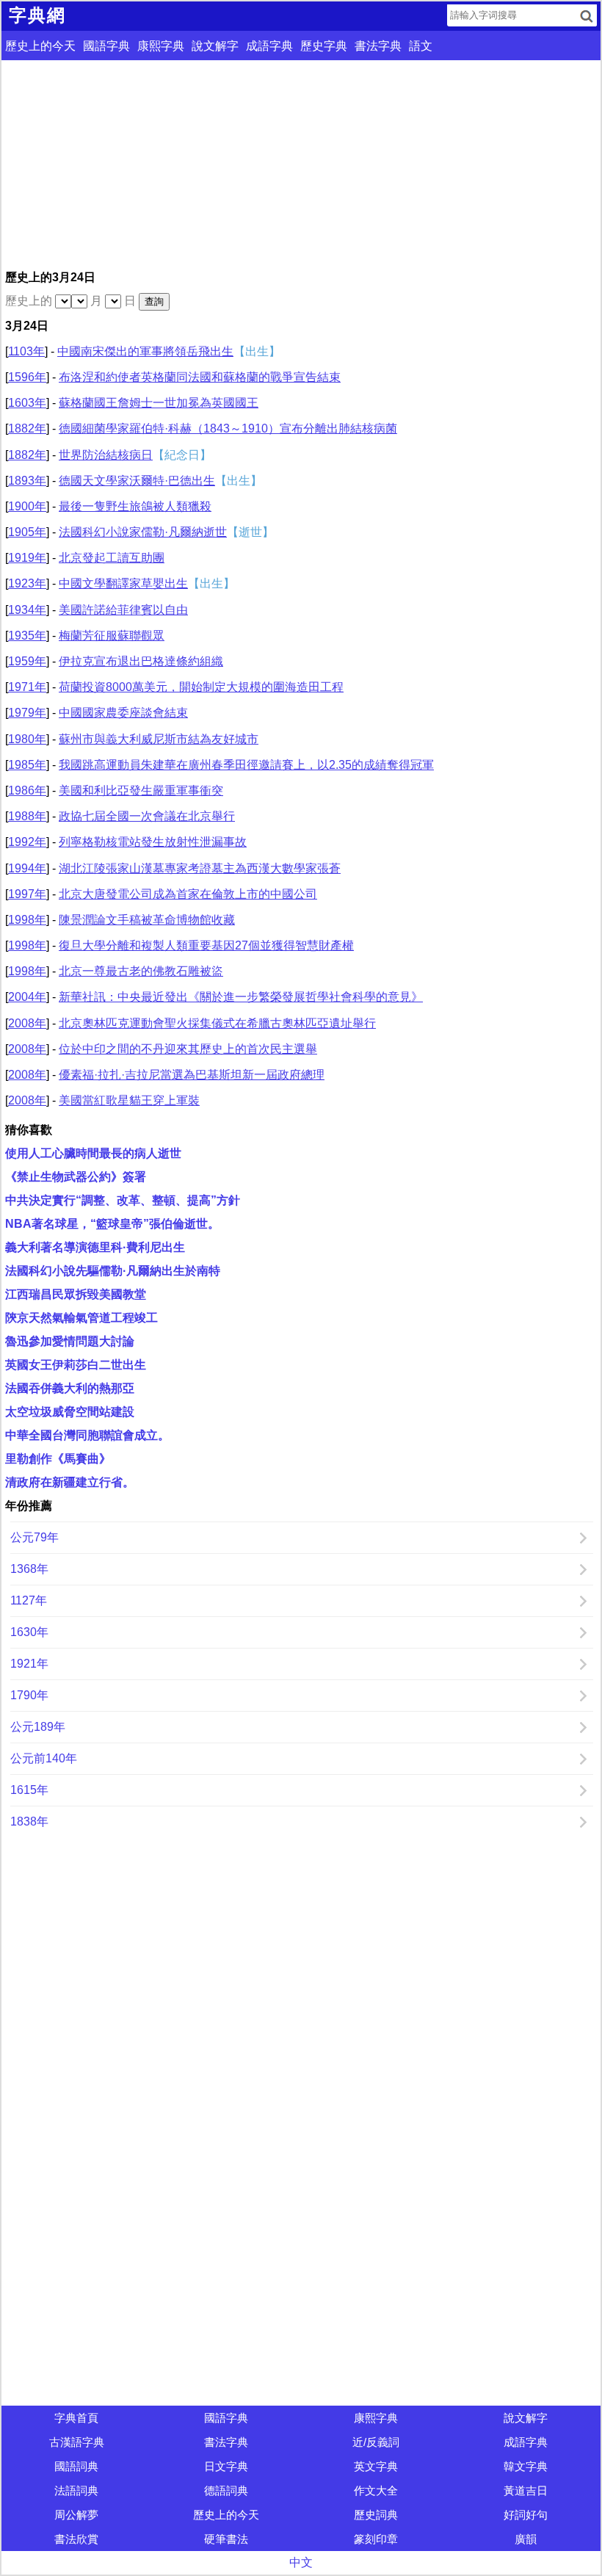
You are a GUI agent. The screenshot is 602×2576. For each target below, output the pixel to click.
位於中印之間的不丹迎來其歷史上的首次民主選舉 (188, 1049)
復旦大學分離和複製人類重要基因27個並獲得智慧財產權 (206, 945)
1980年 (27, 739)
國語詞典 (76, 2466)
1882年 (27, 428)
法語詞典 (76, 2490)
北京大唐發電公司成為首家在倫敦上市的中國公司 (188, 894)
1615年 (29, 1790)
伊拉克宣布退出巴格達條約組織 (141, 661)
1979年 (27, 713)
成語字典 (269, 46)
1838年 (29, 1821)
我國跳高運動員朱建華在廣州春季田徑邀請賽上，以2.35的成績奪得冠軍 (246, 765)
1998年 (27, 920)
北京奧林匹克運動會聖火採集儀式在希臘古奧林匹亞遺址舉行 (217, 1023)
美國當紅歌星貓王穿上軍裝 (129, 1100)
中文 (301, 2562)
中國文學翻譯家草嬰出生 (123, 583)
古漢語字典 (77, 2442)
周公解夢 (76, 2515)
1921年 (29, 1664)
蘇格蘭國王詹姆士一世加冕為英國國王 (159, 403)
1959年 (27, 661)
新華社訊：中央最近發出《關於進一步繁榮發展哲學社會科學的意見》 (241, 997)
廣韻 (526, 2539)
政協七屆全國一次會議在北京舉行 (147, 816)
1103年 (26, 351)
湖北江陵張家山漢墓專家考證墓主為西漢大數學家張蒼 (200, 868)
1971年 (27, 687)
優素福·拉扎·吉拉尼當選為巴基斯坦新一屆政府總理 (192, 1075)
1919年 (27, 558)
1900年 (27, 506)
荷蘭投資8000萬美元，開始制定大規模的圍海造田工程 (201, 687)
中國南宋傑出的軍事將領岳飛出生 (145, 351)
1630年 (29, 1632)
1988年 (27, 816)
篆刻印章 (376, 2539)
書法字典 (378, 46)
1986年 (27, 790)
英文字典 (376, 2466)
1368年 (29, 1569)
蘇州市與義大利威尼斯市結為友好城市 (159, 739)
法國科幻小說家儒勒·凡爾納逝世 (143, 532)
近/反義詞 (376, 2442)
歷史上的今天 (40, 46)
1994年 (27, 868)
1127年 (29, 1600)
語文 (421, 46)
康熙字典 (161, 46)
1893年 (27, 481)
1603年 (27, 403)
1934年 (27, 610)
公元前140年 (44, 1758)
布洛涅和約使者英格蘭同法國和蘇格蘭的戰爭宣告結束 (200, 377)
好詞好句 (526, 2515)
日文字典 (226, 2466)
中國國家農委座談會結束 (123, 713)
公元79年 (35, 1537)
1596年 (27, 377)
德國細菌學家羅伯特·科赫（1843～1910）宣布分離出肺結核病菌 (228, 428)
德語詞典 (226, 2490)
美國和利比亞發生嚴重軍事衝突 (141, 790)
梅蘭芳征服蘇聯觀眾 (112, 636)
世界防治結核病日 (106, 455)
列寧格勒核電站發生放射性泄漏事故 (153, 842)
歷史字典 (324, 46)
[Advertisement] (301, 163)
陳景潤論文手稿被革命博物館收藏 (147, 920)
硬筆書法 (226, 2539)
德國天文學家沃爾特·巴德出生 (137, 481)
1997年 (27, 894)
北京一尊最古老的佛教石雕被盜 (141, 971)
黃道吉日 (526, 2490)
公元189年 (38, 1727)
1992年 (27, 842)
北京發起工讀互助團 (112, 558)
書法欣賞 (76, 2539)
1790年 (29, 1695)
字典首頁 (76, 2418)
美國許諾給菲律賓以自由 (123, 610)
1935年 (27, 636)
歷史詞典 (376, 2515)
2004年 (27, 997)
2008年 (27, 1023)
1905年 (27, 532)
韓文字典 (526, 2466)
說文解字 (215, 46)
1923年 (27, 583)
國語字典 (106, 46)
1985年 (27, 765)
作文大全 (376, 2490)
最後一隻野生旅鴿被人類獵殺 (135, 506)
